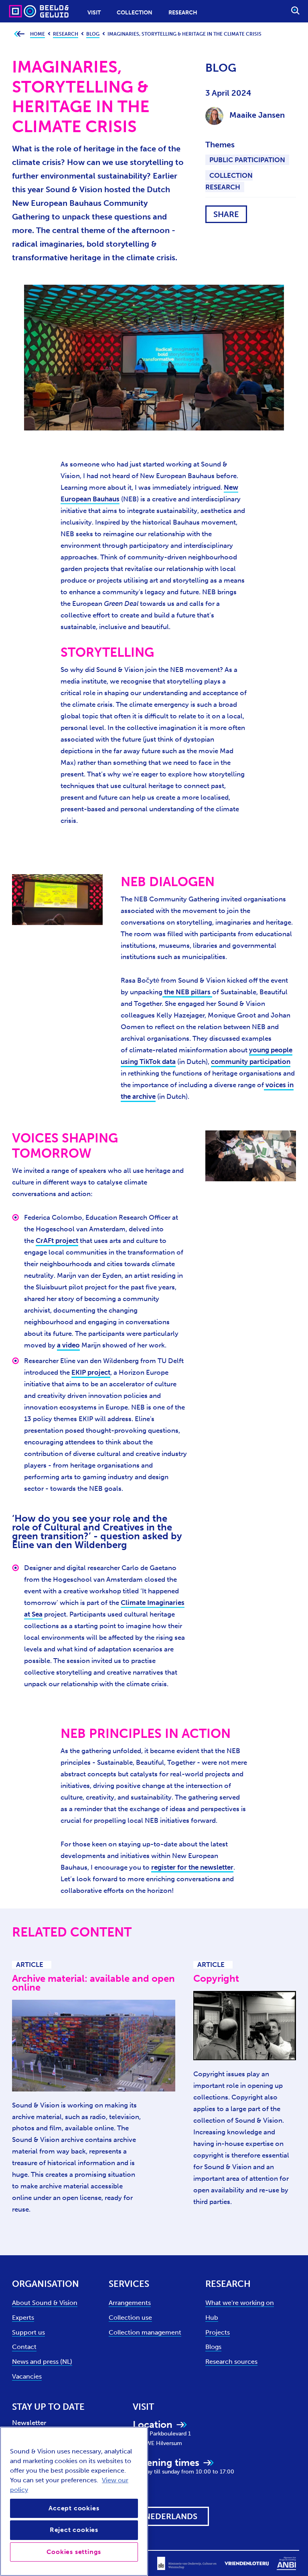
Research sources (231, 2362)
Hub (212, 2318)
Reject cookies (74, 2530)
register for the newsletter (192, 1867)
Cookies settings (74, 2552)
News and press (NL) (42, 2362)
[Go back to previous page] (19, 34)
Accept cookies (74, 2508)
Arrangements (130, 2303)
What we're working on (240, 2303)
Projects (218, 2332)
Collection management (145, 2332)
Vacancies (27, 2376)
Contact (24, 2347)
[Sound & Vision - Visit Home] (23, 11)
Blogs (213, 2347)
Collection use (130, 2318)
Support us (28, 2332)
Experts (23, 2318)
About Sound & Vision (45, 2303)
